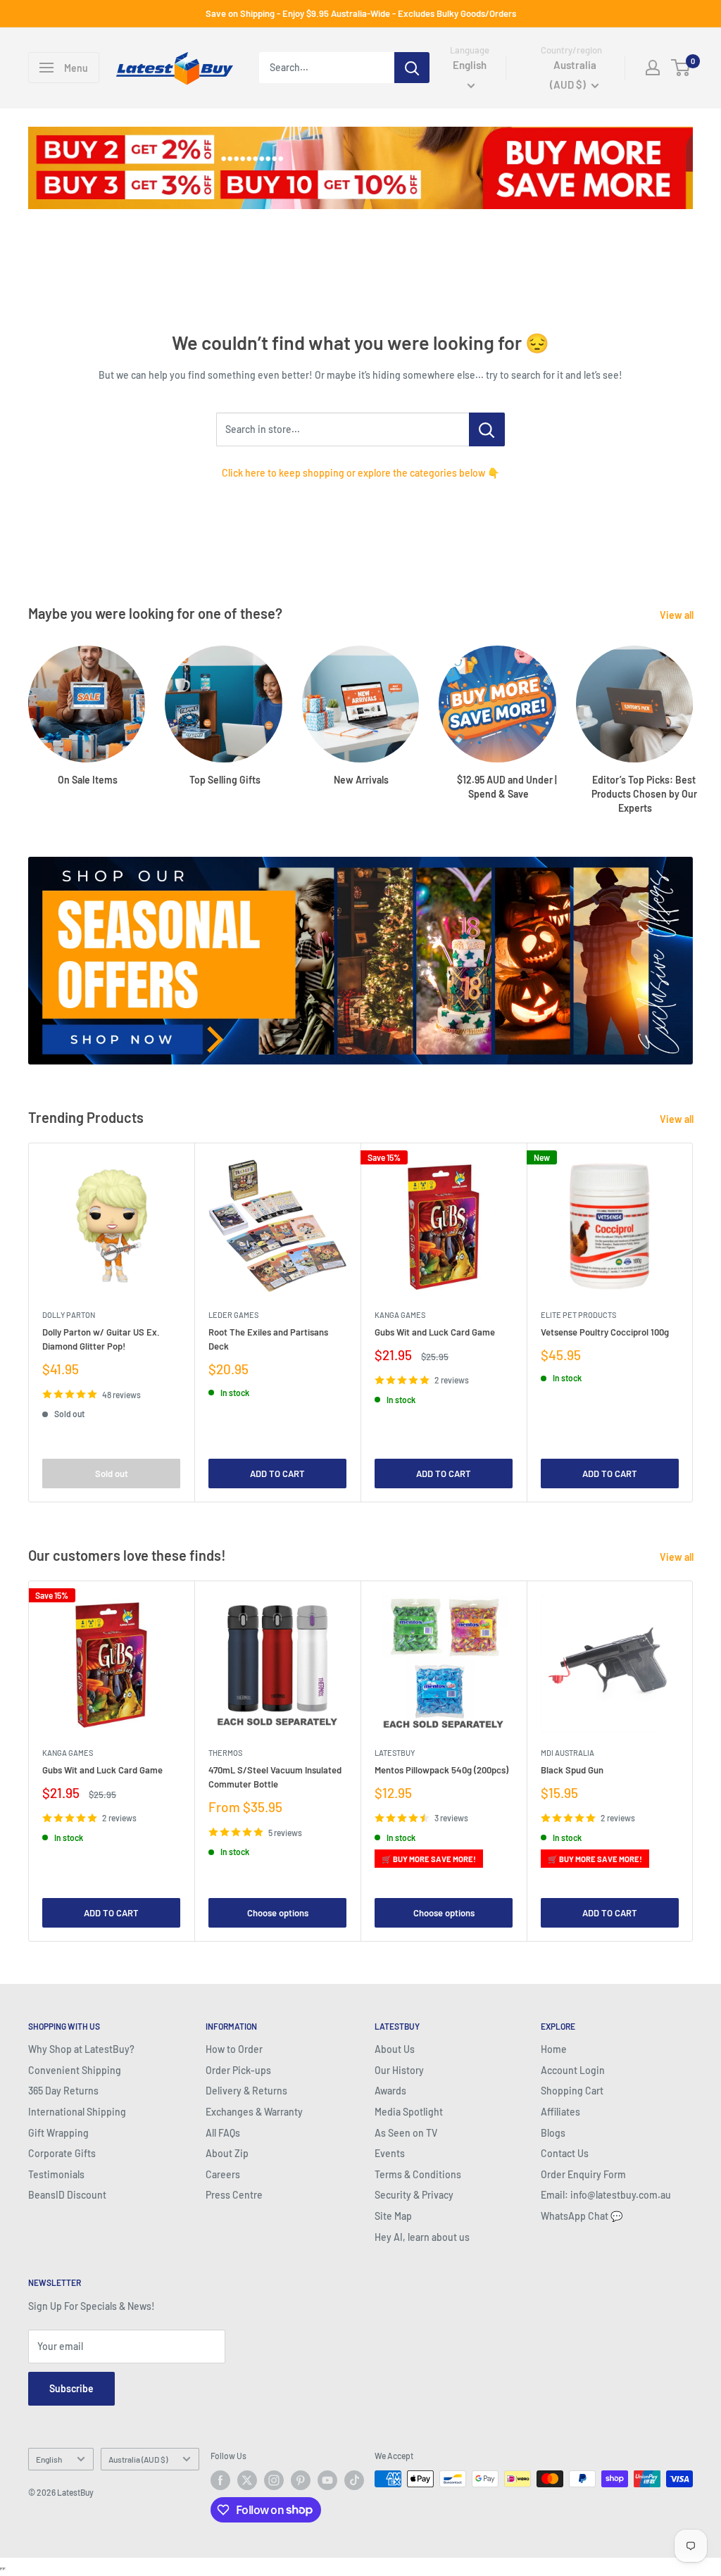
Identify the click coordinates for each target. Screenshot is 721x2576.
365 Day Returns (63, 2091)
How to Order (234, 2049)
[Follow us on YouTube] (327, 2480)
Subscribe (71, 2388)
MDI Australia (568, 1753)
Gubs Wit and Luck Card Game (435, 1332)
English (49, 2459)
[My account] (653, 68)
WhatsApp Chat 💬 (582, 2216)
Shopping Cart (572, 2091)
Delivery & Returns (246, 2091)
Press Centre (234, 2195)
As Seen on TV (406, 2133)
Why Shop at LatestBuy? (81, 2049)
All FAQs (223, 2133)
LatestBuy (395, 1753)
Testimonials (56, 2174)
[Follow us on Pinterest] (301, 2480)
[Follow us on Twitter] (247, 2480)
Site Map (393, 2216)
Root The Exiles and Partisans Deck (268, 1339)
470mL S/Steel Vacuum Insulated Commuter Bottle (275, 1777)
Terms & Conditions (418, 2174)
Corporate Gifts (62, 2153)
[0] (681, 68)
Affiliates (560, 2112)
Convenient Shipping (75, 2070)
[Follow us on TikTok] (354, 2480)
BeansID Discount (67, 2195)
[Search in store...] (487, 429)
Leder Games (233, 1315)
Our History (399, 2070)
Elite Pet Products (578, 1315)
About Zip (227, 2153)
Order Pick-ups (238, 2070)
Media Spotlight (409, 2112)
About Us (395, 2049)
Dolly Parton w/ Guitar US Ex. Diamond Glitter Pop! (101, 1339)
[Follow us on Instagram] (274, 2480)
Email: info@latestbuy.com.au (606, 2195)
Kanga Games (400, 1315)
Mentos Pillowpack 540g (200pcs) (441, 1770)
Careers (223, 2174)
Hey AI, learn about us (422, 2237)
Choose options (278, 1913)
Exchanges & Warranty (254, 2112)
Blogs (553, 2133)
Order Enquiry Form (583, 2174)
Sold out (112, 1474)
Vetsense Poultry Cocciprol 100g (605, 1332)
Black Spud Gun (572, 1770)
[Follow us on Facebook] (220, 2480)
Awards (390, 2091)
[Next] (692, 716)
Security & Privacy (414, 2195)
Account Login (573, 2070)
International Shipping (77, 2112)
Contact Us (565, 2153)
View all (678, 615)
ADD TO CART (277, 1474)
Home (554, 2049)
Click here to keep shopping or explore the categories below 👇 (360, 473)
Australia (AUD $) (138, 2459)
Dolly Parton (69, 1315)
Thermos (225, 1753)
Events (390, 2153)
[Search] (412, 68)
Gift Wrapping (58, 2133)
